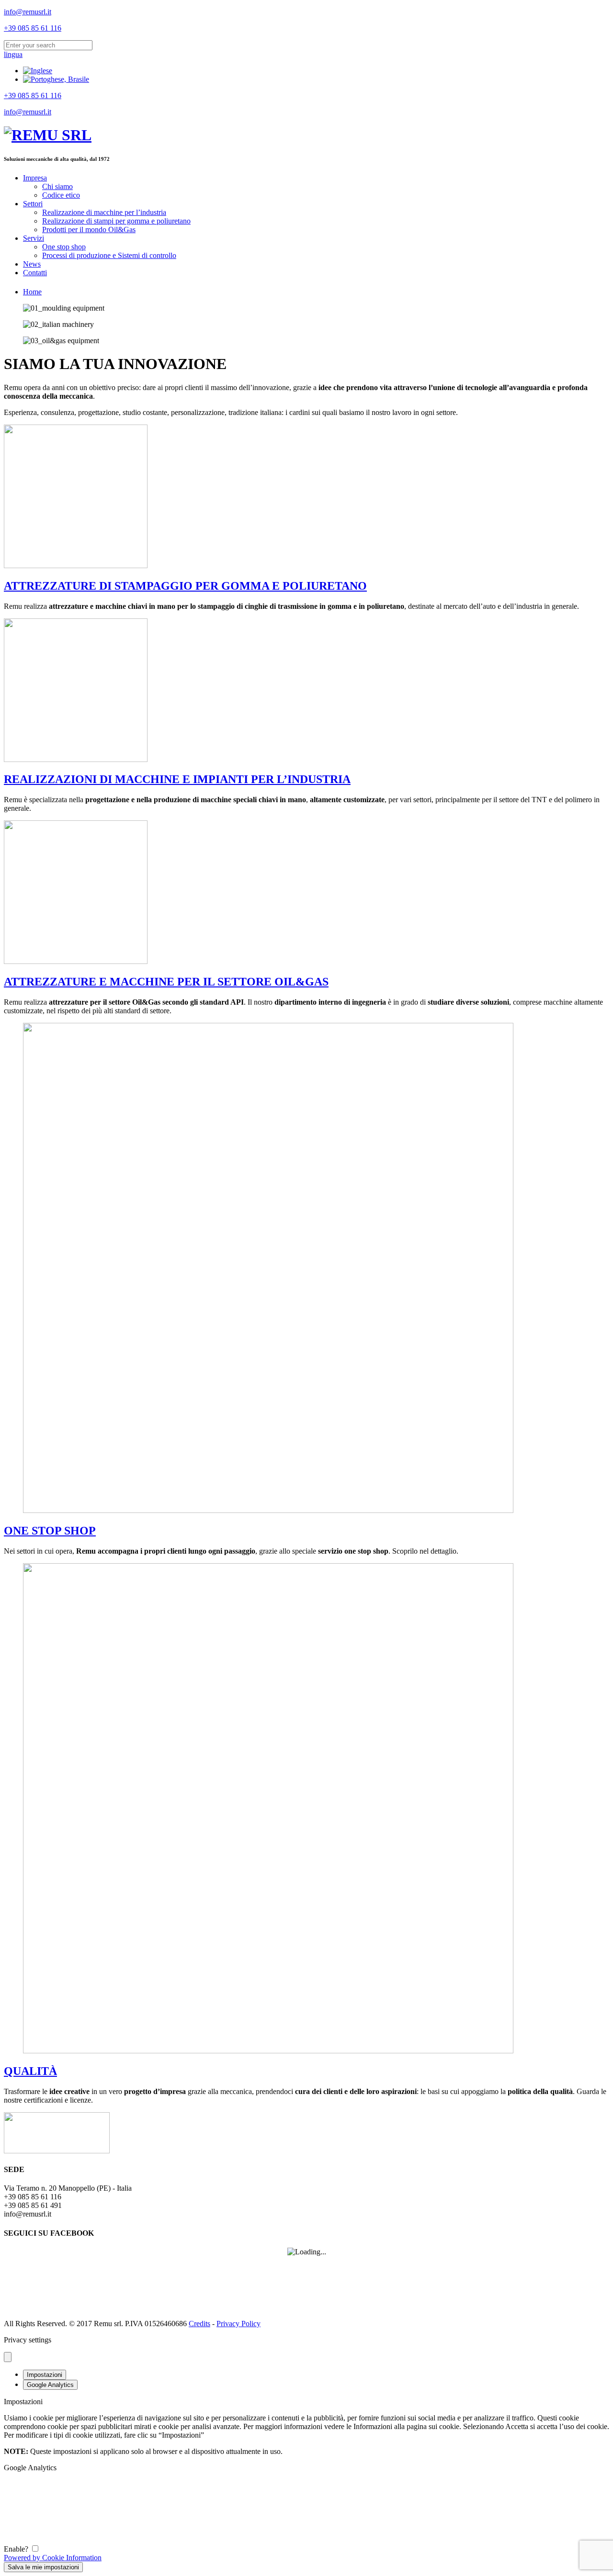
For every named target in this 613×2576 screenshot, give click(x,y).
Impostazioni (45, 2375)
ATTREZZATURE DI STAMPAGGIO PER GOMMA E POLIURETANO (185, 586)
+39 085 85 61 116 (33, 28)
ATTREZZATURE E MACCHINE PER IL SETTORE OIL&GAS (166, 982)
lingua (13, 54)
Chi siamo (57, 186)
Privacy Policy (238, 2324)
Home (32, 292)
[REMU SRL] (48, 135)
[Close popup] (8, 2357)
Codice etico (61, 195)
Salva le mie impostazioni (43, 2567)
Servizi (34, 238)
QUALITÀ (30, 2071)
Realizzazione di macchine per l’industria (104, 212)
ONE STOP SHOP (50, 1531)
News (32, 264)
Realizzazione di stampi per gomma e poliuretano (116, 221)
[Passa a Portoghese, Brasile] (56, 79)
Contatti (35, 273)
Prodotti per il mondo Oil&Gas (89, 230)
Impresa (35, 178)
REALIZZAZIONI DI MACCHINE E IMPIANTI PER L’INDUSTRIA (177, 779)
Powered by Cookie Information (53, 2558)
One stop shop (64, 247)
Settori (33, 204)
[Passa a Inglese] (38, 71)
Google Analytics (50, 2385)
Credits (199, 2324)
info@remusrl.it (28, 12)
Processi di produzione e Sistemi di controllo (109, 255)
